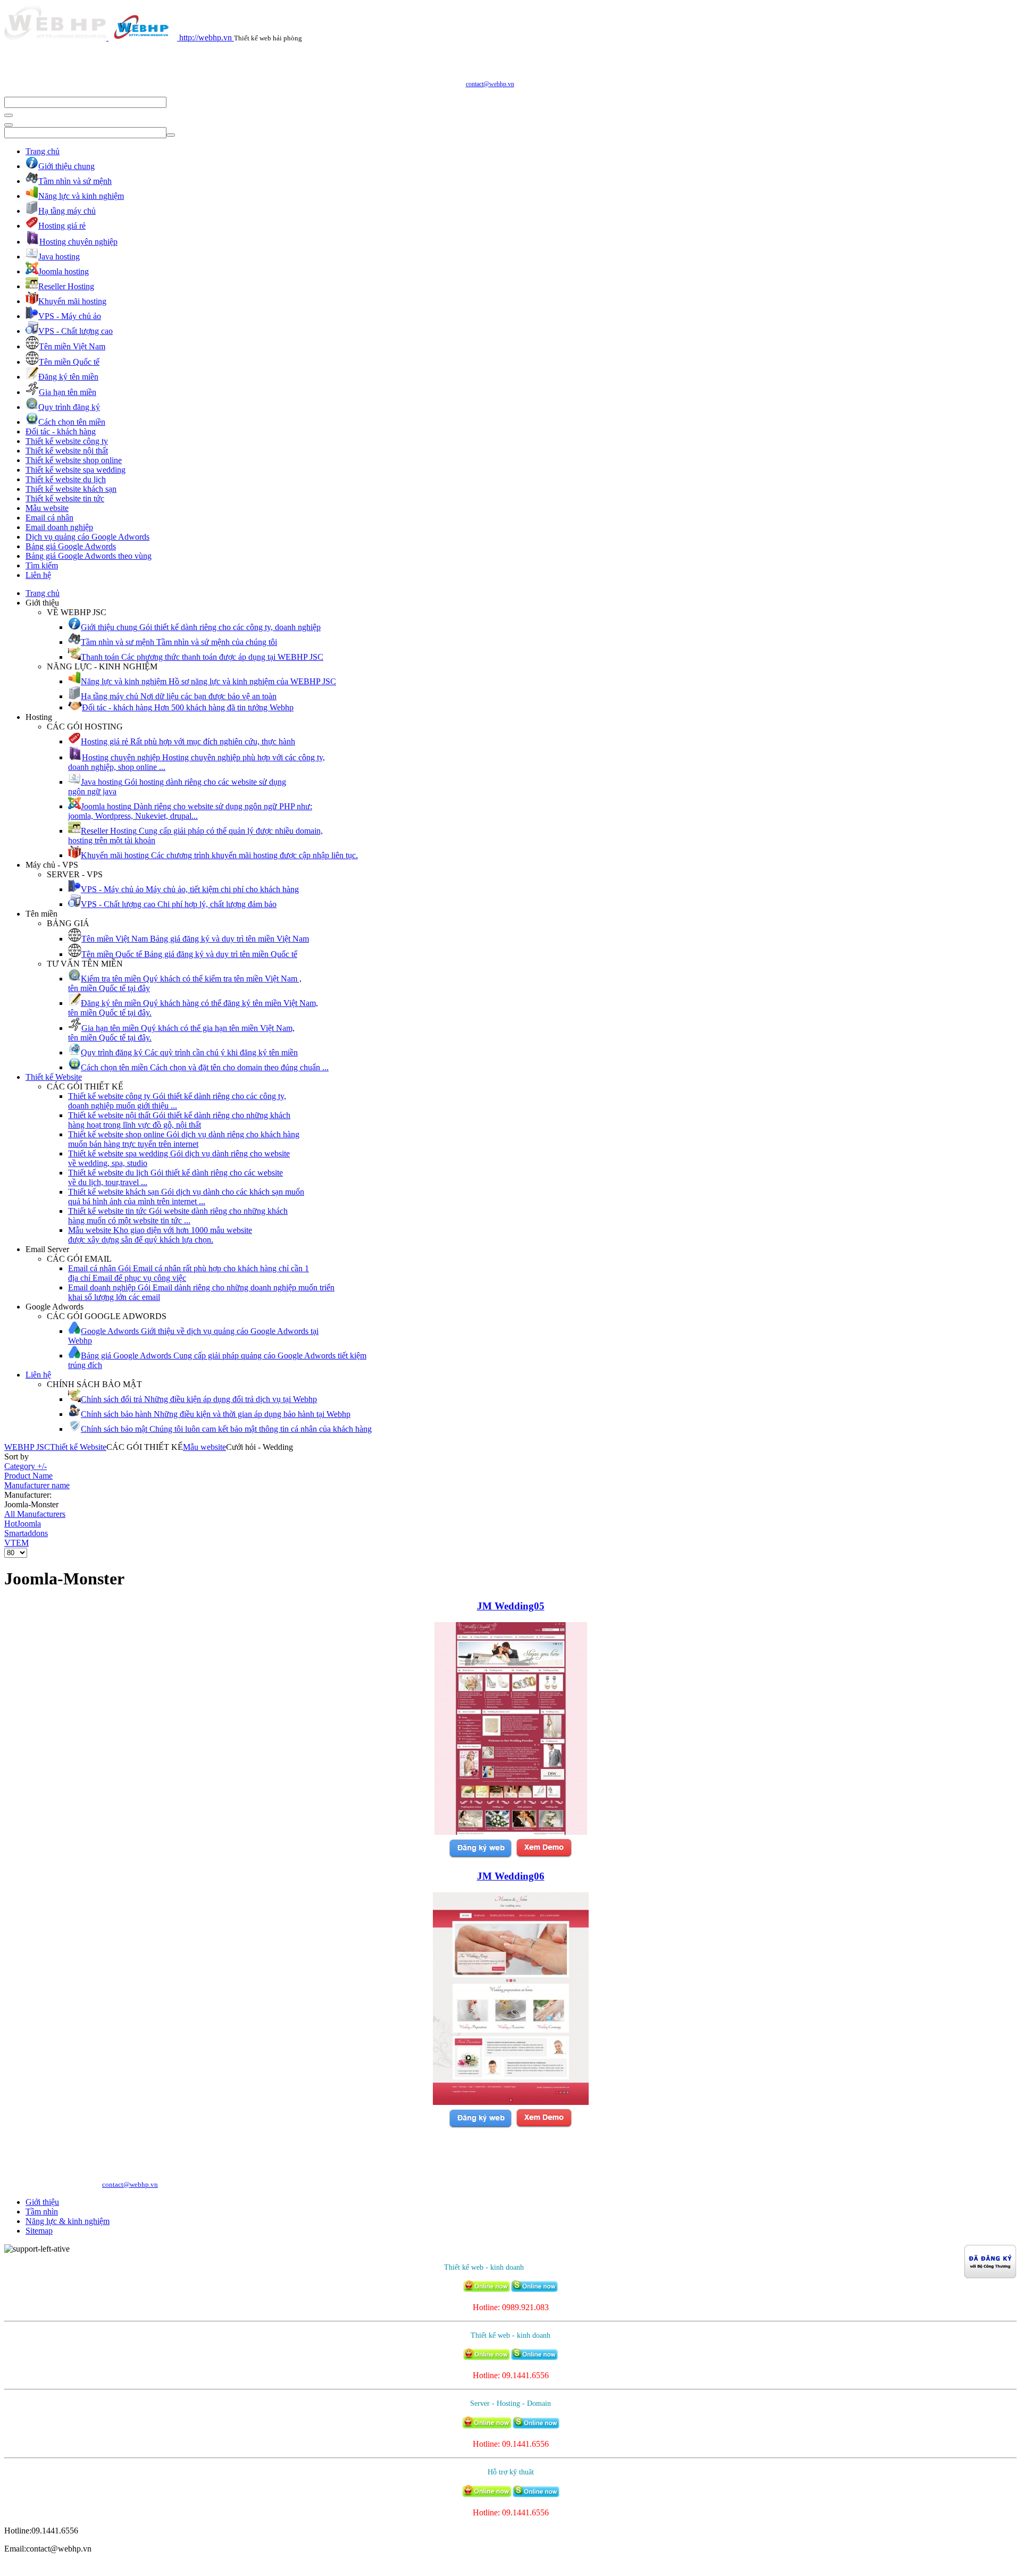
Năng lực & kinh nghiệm (68, 2221)
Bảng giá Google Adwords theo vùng (89, 556)
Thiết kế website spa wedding (76, 470)
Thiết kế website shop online (74, 460)
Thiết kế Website (54, 1077)
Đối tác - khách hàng (61, 431)
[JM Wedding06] (511, 2102)
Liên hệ (38, 575)
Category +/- (26, 1466)
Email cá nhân (49, 518)
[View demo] (544, 1856)
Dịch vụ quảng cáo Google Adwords (87, 537)
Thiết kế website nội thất (67, 451)
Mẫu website (47, 508)
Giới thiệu (42, 2202)
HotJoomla (23, 1524)
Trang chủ (43, 151)
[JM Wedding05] (511, 1832)
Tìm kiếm (42, 565)
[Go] (9, 115)
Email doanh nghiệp (59, 527)
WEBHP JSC (27, 1447)
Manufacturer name (37, 1485)
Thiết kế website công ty (67, 441)
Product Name (28, 1476)
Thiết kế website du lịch (66, 479)
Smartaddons (26, 1533)
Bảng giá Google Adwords (71, 546)
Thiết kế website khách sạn (71, 489)
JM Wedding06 (511, 1876)
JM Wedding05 (511, 1606)
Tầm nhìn (42, 2212)
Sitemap (39, 2231)
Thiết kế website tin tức (65, 498)
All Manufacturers (35, 1514)
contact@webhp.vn (490, 84)
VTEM (16, 1543)
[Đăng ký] (480, 1856)
